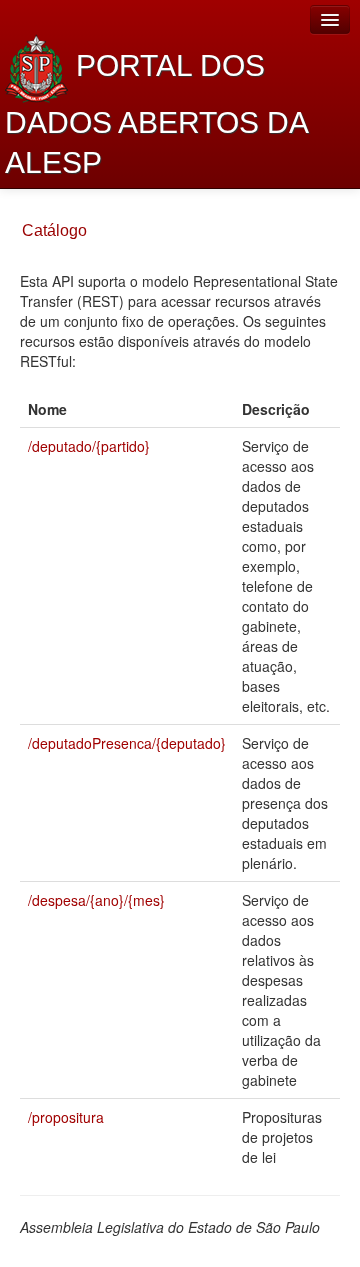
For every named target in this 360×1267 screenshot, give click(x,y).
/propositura (66, 1117)
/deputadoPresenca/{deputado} (127, 743)
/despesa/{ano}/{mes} (96, 900)
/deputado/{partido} (89, 446)
